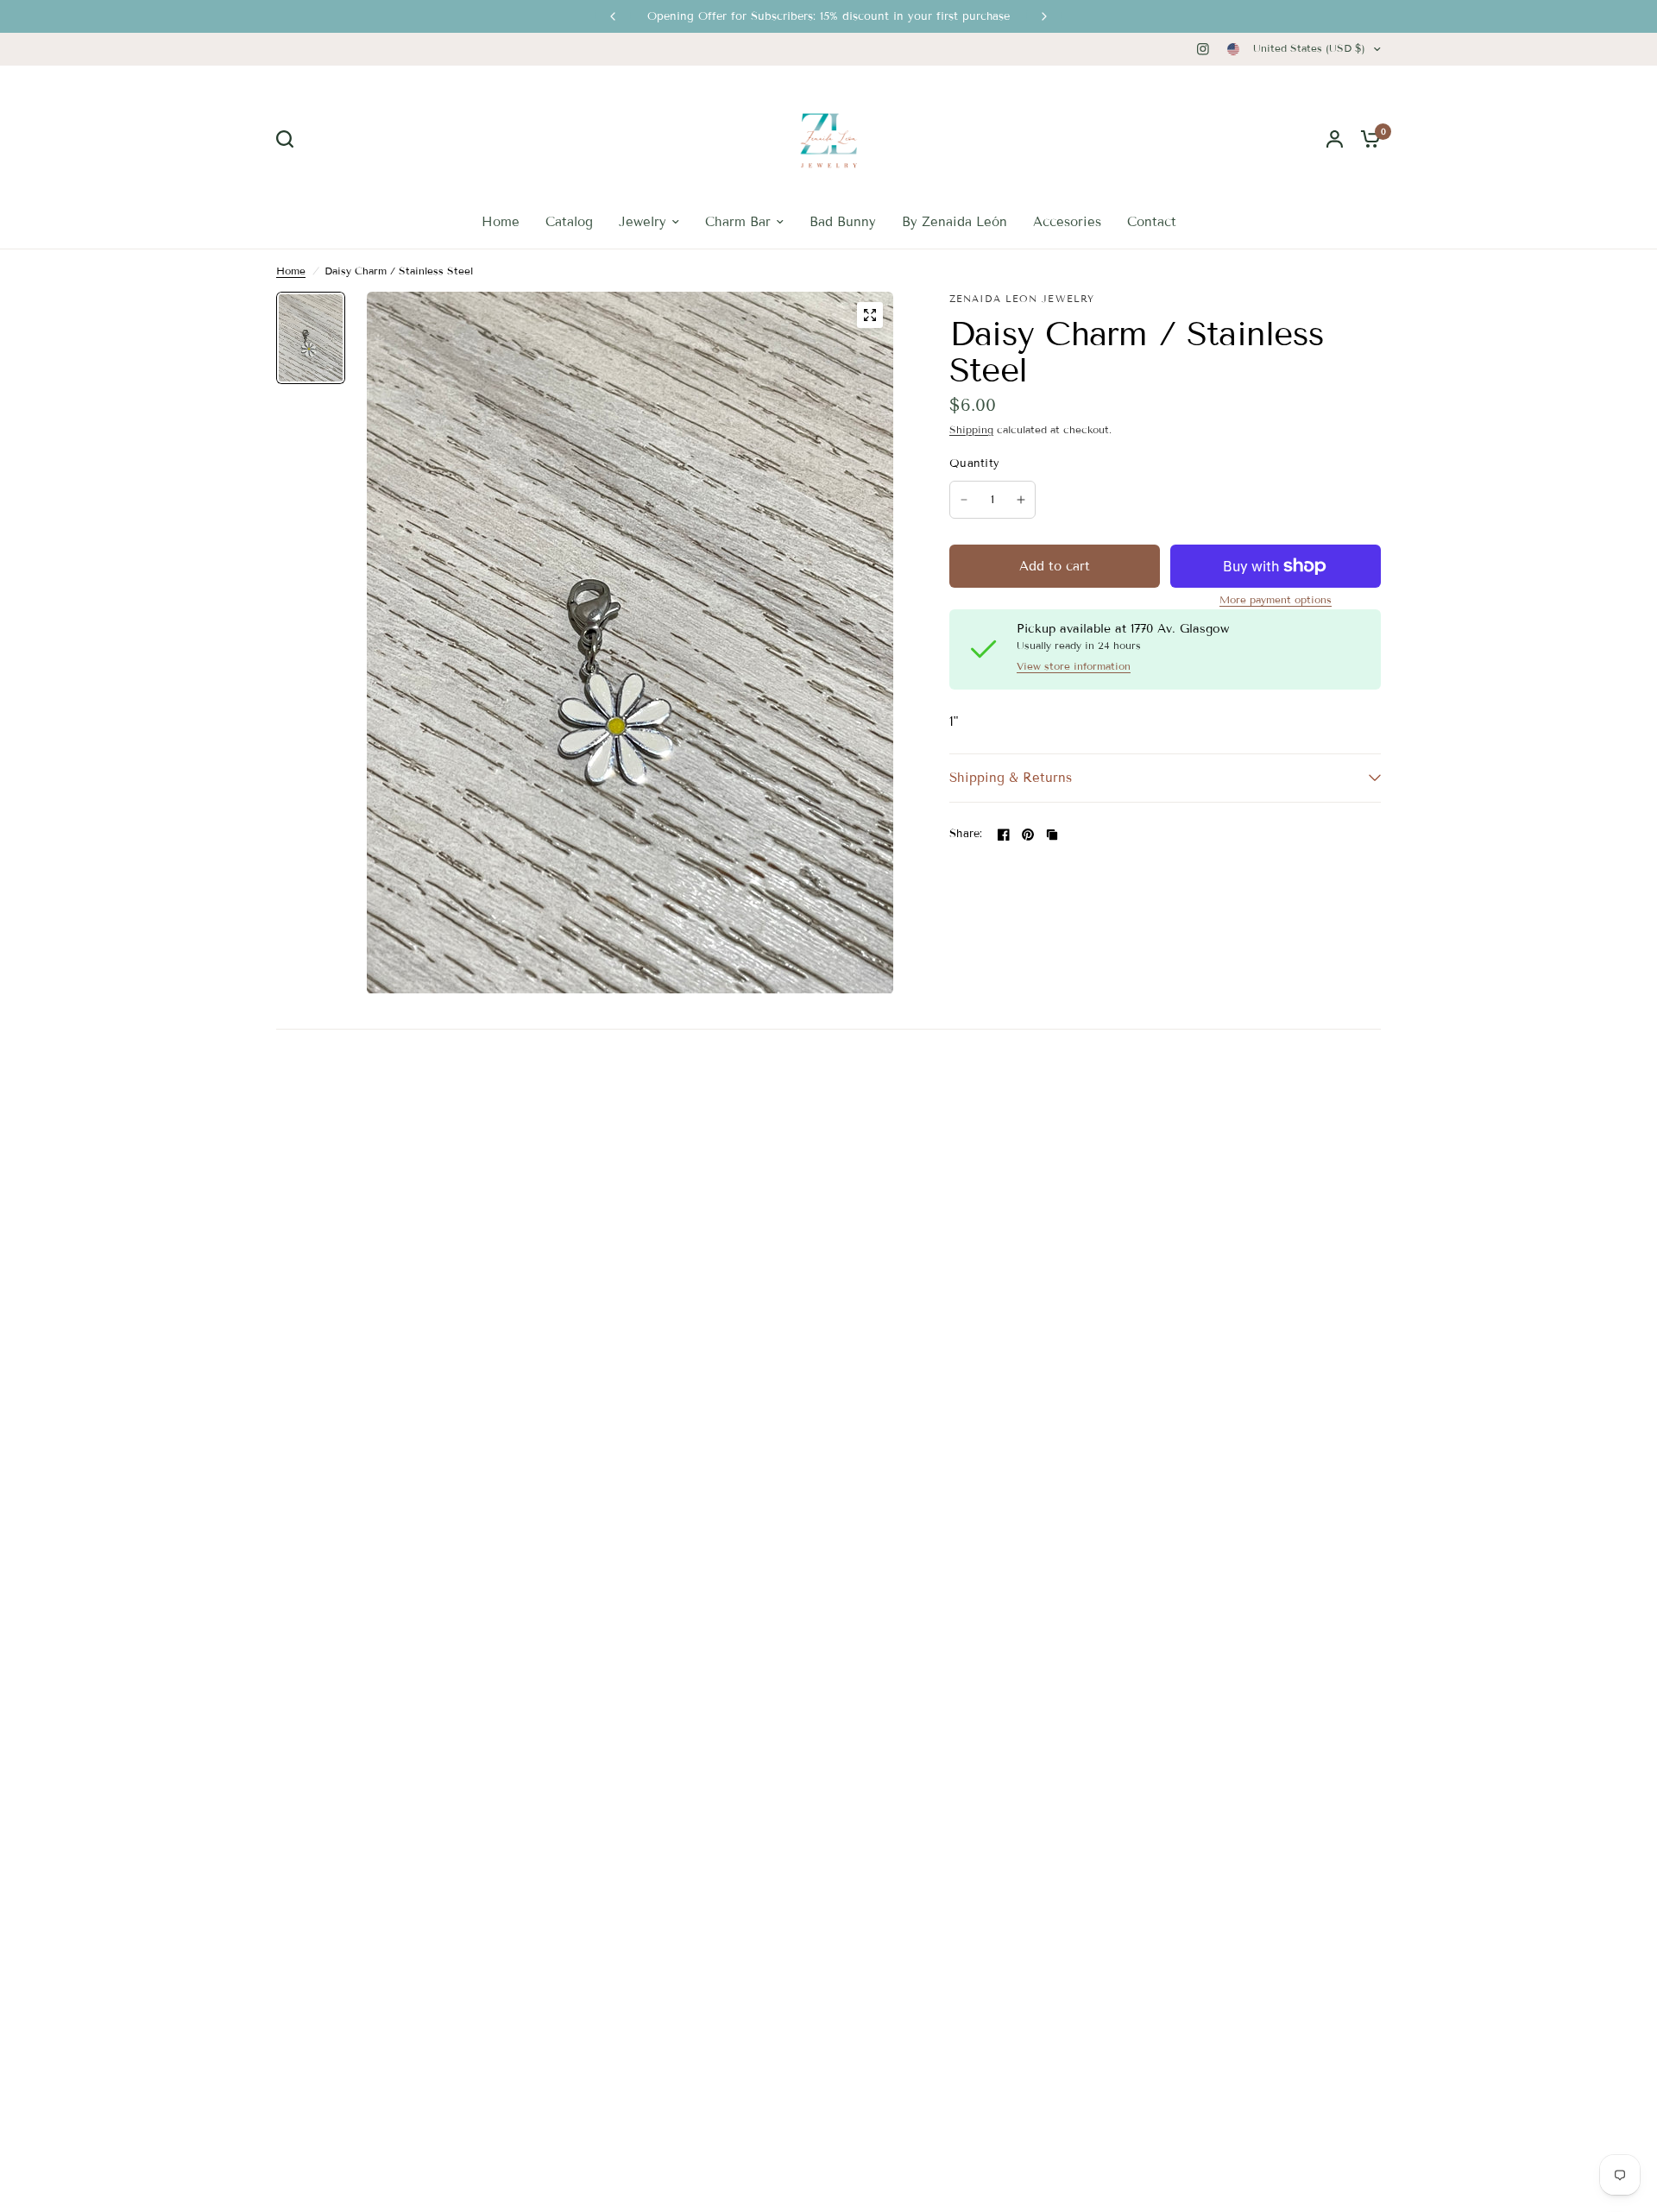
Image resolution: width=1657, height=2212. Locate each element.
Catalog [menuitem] (569, 222)
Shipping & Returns (1011, 778)
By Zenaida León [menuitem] (955, 222)
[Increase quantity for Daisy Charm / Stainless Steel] (1021, 500)
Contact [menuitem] (1152, 222)
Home (291, 271)
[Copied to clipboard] (1052, 835)
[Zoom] (870, 315)
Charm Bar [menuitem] (738, 222)
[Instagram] (1203, 49)
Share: (966, 834)
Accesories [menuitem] (1067, 222)
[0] (1366, 139)
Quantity (974, 463)
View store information (1074, 666)
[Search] (289, 139)
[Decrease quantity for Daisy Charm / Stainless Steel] (964, 500)
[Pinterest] (1028, 835)
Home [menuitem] (501, 222)
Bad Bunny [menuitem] (843, 222)
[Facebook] (1004, 835)
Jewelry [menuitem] (643, 222)
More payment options (1276, 600)
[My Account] (1335, 139)
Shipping (971, 429)
